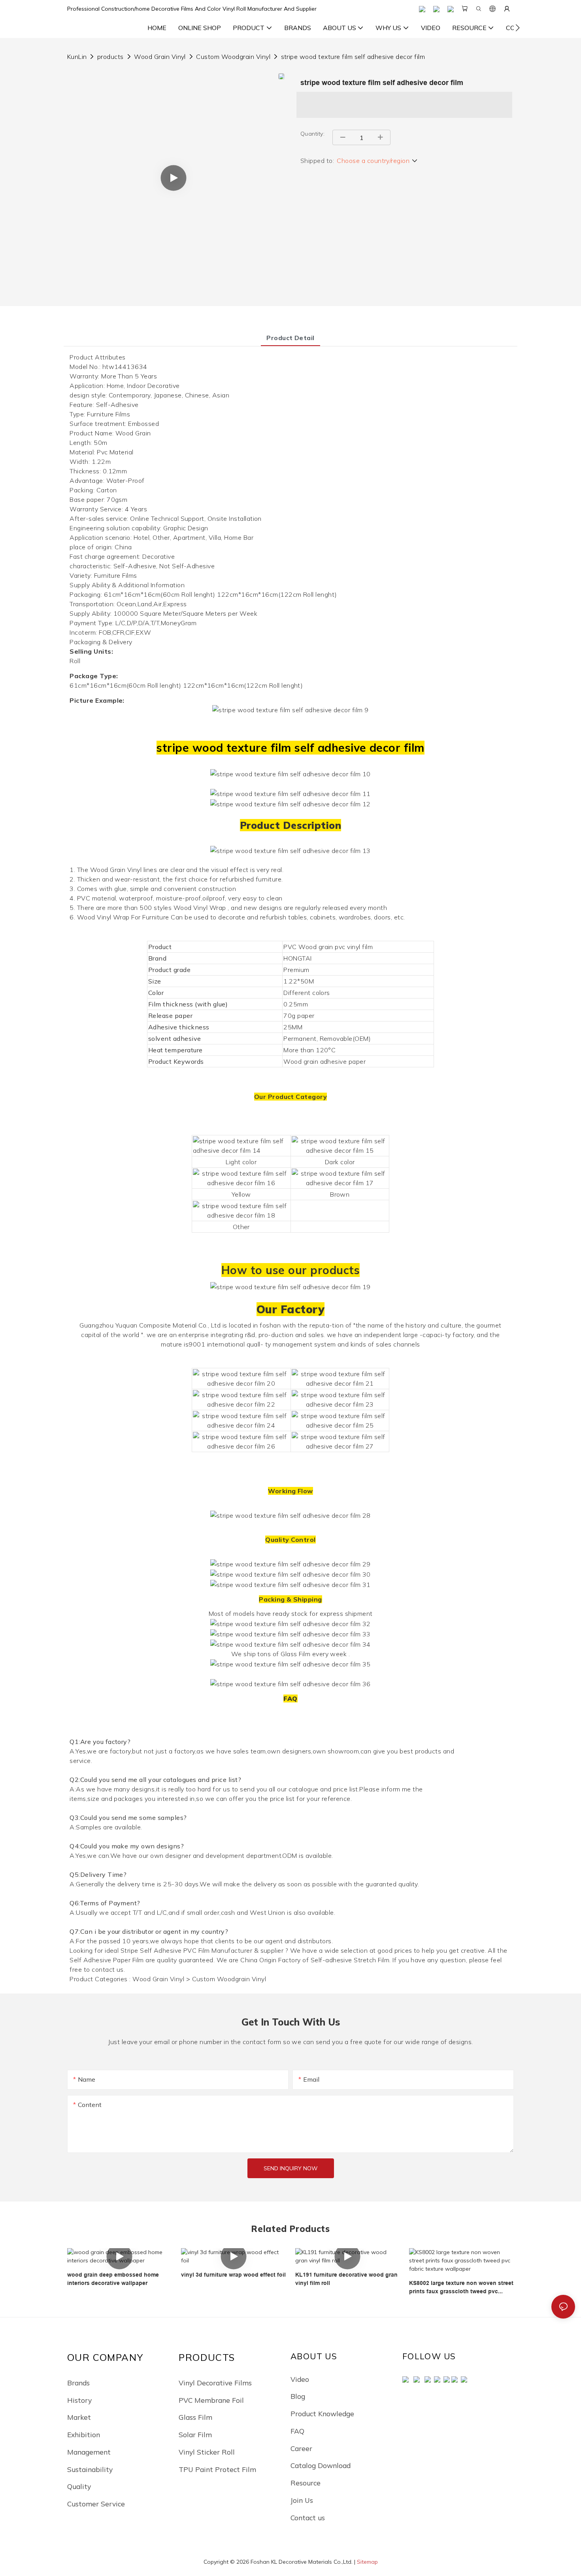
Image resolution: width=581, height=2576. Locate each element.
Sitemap (367, 2562)
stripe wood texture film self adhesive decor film (353, 57)
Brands (78, 2383)
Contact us (308, 2517)
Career (301, 2448)
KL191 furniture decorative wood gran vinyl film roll (346, 2279)
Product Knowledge (322, 2413)
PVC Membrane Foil (211, 2400)
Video (300, 2379)
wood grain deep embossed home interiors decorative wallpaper (113, 2279)
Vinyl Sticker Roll (207, 2452)
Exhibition (84, 2434)
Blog (298, 2396)
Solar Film (195, 2434)
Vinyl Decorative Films (215, 2383)
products (110, 57)
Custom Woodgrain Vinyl (233, 57)
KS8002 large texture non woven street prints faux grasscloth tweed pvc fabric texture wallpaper (461, 2288)
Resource (306, 2483)
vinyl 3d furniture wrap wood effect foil (233, 2275)
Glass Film (195, 2417)
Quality (79, 2486)
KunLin (77, 57)
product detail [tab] (290, 338)
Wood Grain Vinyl (160, 57)
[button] (518, 28)
